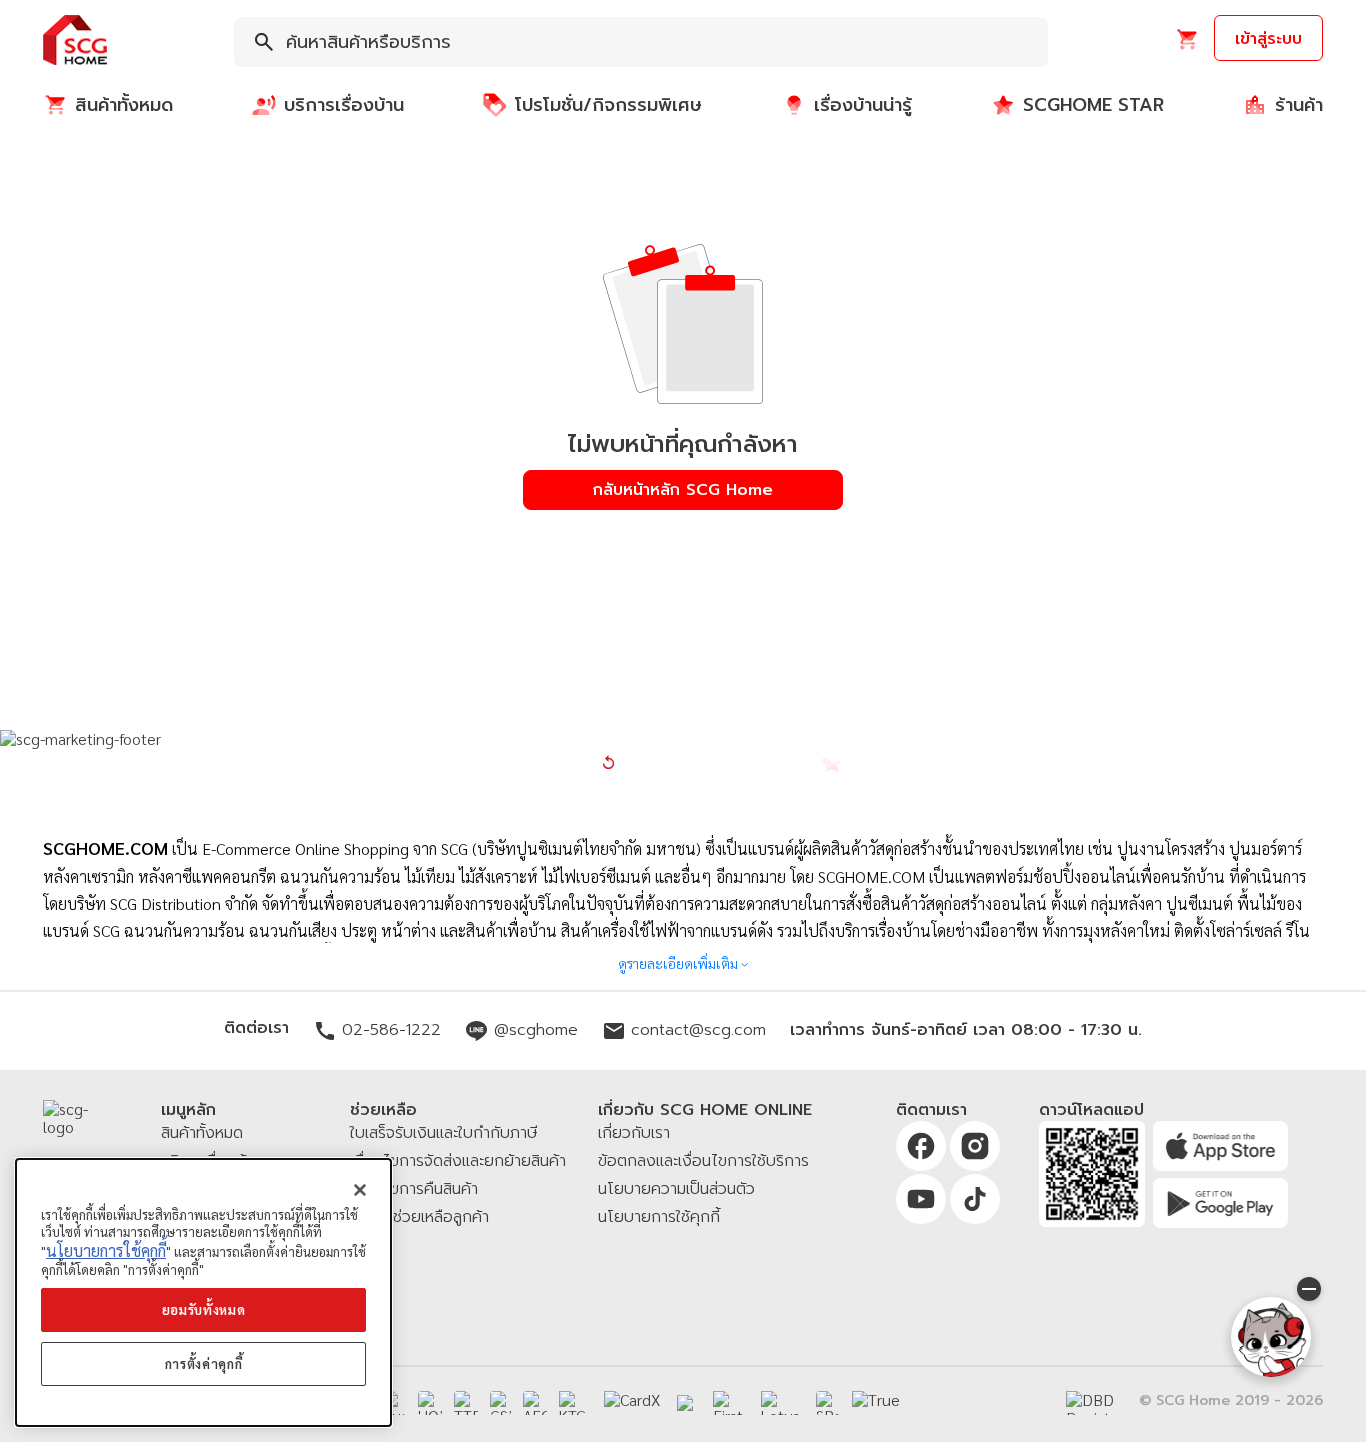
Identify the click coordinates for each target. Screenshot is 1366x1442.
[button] (75, 41)
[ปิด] (360, 1190)
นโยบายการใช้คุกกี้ (106, 1250)
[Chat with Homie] (1271, 1337)
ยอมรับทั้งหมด (204, 1309)
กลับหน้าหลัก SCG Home (683, 490)
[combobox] (641, 42)
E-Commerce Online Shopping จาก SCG (335, 848)
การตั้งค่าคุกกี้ (204, 1363)
